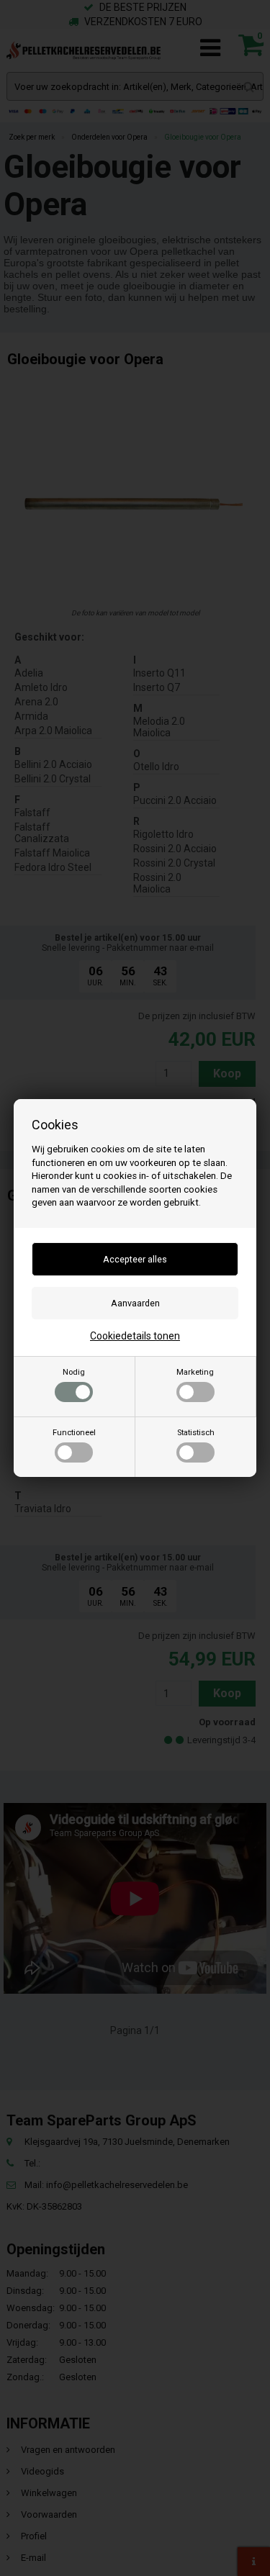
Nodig (74, 1372)
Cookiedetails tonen (135, 1336)
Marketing (195, 1372)
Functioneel (74, 1433)
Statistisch (196, 1433)
